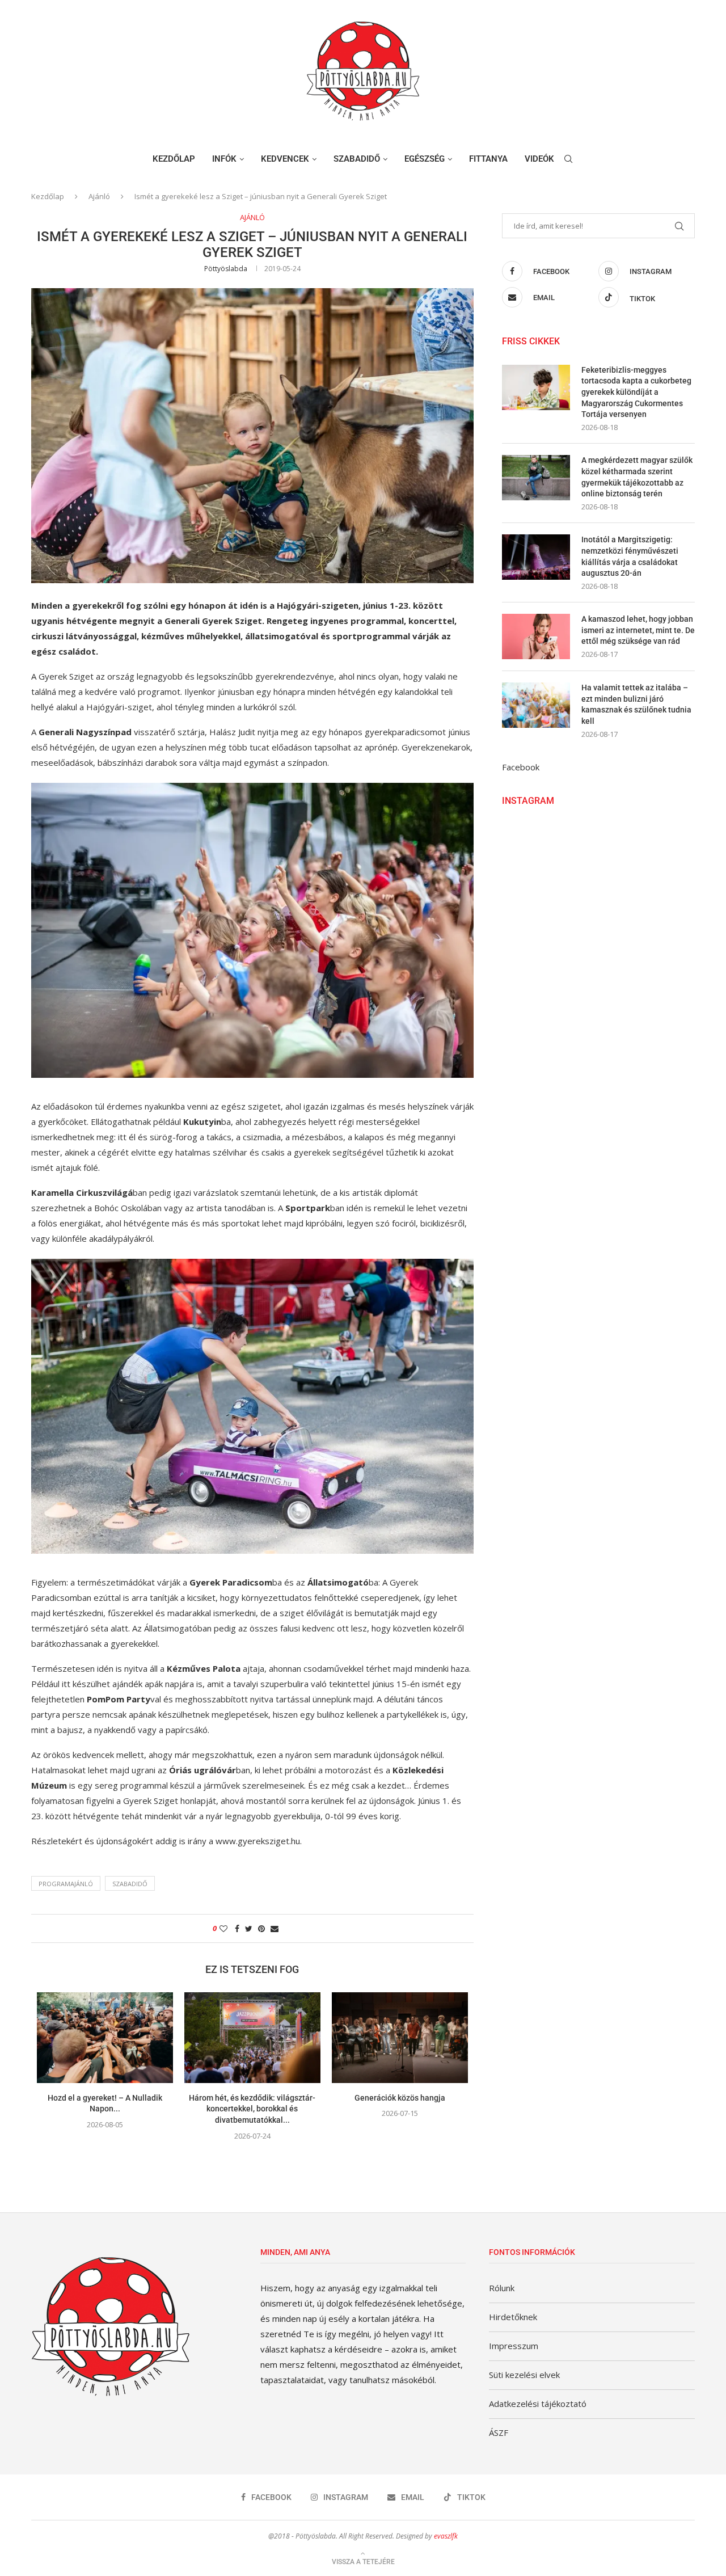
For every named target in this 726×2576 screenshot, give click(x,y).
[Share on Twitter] (249, 1928)
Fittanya (488, 159)
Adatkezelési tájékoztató (538, 2404)
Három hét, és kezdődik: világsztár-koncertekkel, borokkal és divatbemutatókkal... (252, 2109)
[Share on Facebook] (237, 1928)
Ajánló (99, 196)
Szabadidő (357, 159)
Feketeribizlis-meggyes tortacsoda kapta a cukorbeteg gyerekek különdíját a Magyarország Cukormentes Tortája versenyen (636, 392)
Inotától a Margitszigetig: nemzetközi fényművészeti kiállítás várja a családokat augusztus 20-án (630, 556)
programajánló (66, 1884)
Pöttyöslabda (226, 269)
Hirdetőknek (513, 2317)
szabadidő (130, 1884)
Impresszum (514, 2346)
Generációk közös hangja (400, 2098)
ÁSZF (499, 2432)
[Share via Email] (275, 1928)
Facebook (521, 767)
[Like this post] (223, 1928)
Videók (539, 159)
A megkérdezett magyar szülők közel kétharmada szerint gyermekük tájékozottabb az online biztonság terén (637, 477)
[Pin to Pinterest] (261, 1928)
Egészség (425, 159)
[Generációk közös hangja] (400, 2038)
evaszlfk (446, 2536)
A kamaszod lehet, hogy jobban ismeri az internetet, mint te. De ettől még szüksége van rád (638, 630)
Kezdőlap (174, 159)
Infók (224, 159)
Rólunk (502, 2288)
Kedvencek (285, 159)
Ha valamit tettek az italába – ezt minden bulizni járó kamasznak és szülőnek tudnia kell (636, 704)
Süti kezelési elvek (524, 2375)
